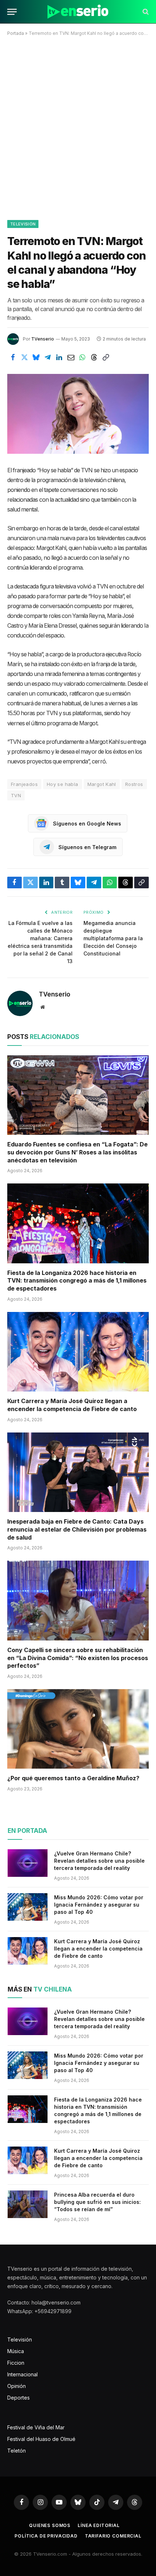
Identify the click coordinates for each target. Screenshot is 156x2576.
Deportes (19, 2398)
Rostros (134, 784)
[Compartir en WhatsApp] (82, 357)
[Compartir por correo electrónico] (71, 357)
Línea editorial (99, 2525)
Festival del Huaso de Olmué (41, 2439)
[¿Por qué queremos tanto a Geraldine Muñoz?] (78, 1729)
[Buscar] (145, 12)
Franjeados (24, 784)
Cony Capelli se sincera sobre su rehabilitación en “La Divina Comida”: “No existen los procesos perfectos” (78, 1658)
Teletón (17, 2451)
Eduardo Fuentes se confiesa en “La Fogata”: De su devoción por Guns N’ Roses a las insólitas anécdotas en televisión (77, 1152)
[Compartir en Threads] (94, 357)
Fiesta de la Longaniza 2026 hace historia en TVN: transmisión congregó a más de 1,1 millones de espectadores (77, 1281)
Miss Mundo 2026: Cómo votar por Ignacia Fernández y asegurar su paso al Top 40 (99, 1905)
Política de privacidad (46, 2536)
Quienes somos (50, 2525)
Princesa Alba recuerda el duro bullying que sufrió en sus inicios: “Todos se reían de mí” (97, 2202)
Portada (16, 33)
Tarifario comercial (113, 2536)
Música (16, 2351)
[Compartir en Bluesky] (36, 357)
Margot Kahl (102, 784)
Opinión (17, 2386)
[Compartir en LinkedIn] (59, 357)
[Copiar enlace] (106, 357)
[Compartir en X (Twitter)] (24, 357)
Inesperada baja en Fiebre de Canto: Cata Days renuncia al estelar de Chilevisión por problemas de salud (77, 1529)
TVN (16, 795)
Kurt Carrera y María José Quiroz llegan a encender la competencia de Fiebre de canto (72, 1405)
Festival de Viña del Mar (36, 2427)
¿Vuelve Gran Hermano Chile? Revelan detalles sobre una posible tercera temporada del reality (99, 1861)
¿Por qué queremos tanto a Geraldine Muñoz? (73, 1778)
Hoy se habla (63, 784)
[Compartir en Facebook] (13, 357)
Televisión (23, 224)
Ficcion (16, 2363)
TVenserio (43, 339)
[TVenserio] (78, 12)
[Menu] (12, 12)
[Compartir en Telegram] (48, 357)
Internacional (22, 2374)
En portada (27, 1831)
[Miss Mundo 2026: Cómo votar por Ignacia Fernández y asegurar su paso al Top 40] (28, 1907)
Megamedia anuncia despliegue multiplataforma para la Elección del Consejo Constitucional (113, 938)
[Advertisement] (78, 127)
